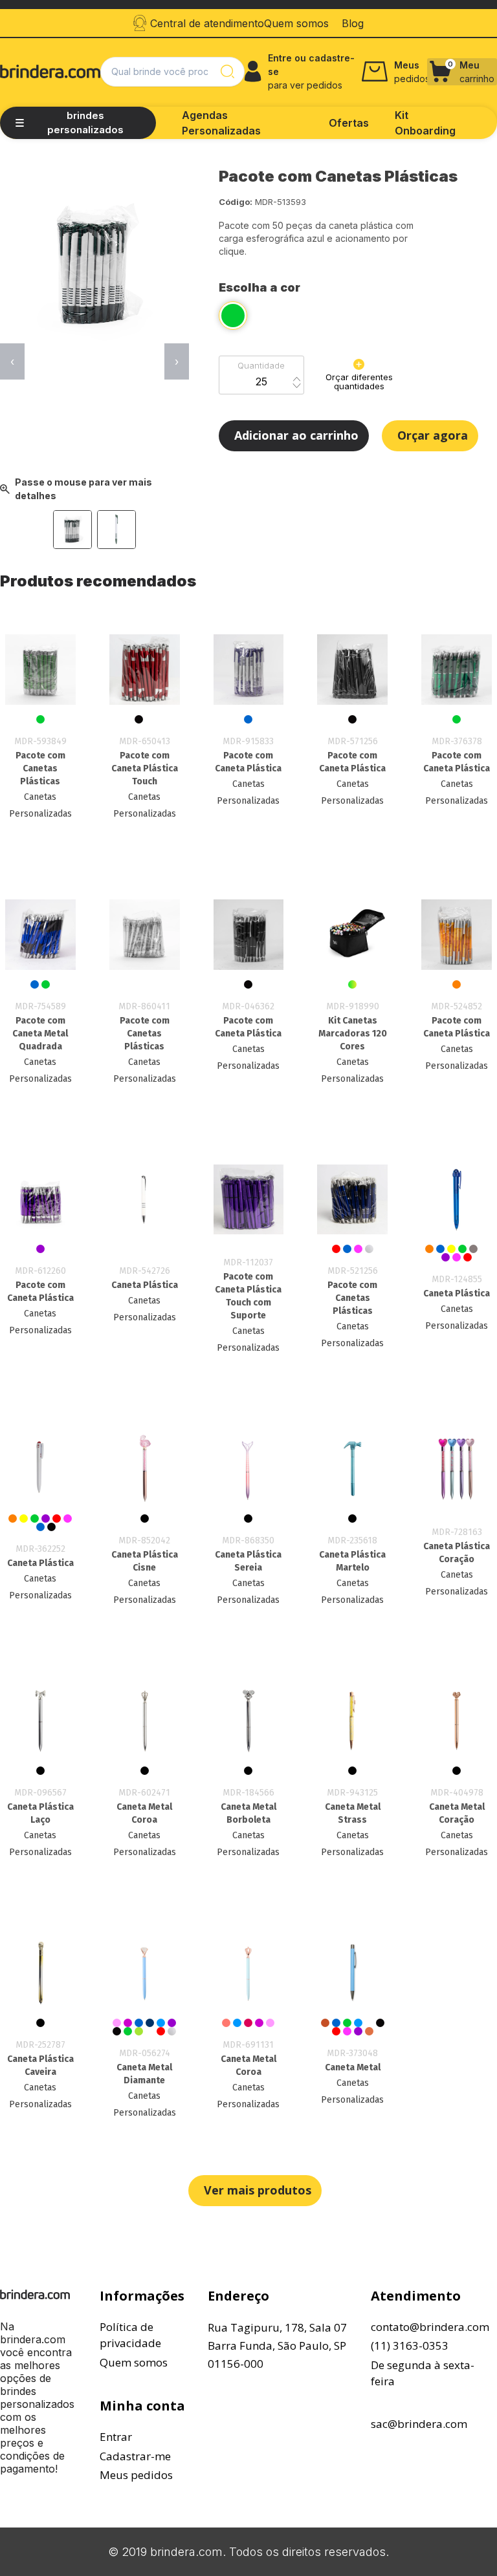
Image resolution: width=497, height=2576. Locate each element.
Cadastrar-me (135, 2456)
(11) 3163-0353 (410, 2345)
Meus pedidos (136, 2475)
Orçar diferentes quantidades (359, 381)
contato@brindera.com (430, 2327)
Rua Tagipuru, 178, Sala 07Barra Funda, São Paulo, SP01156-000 (277, 2345)
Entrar (116, 2437)
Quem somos (134, 2362)
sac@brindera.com (419, 2424)
